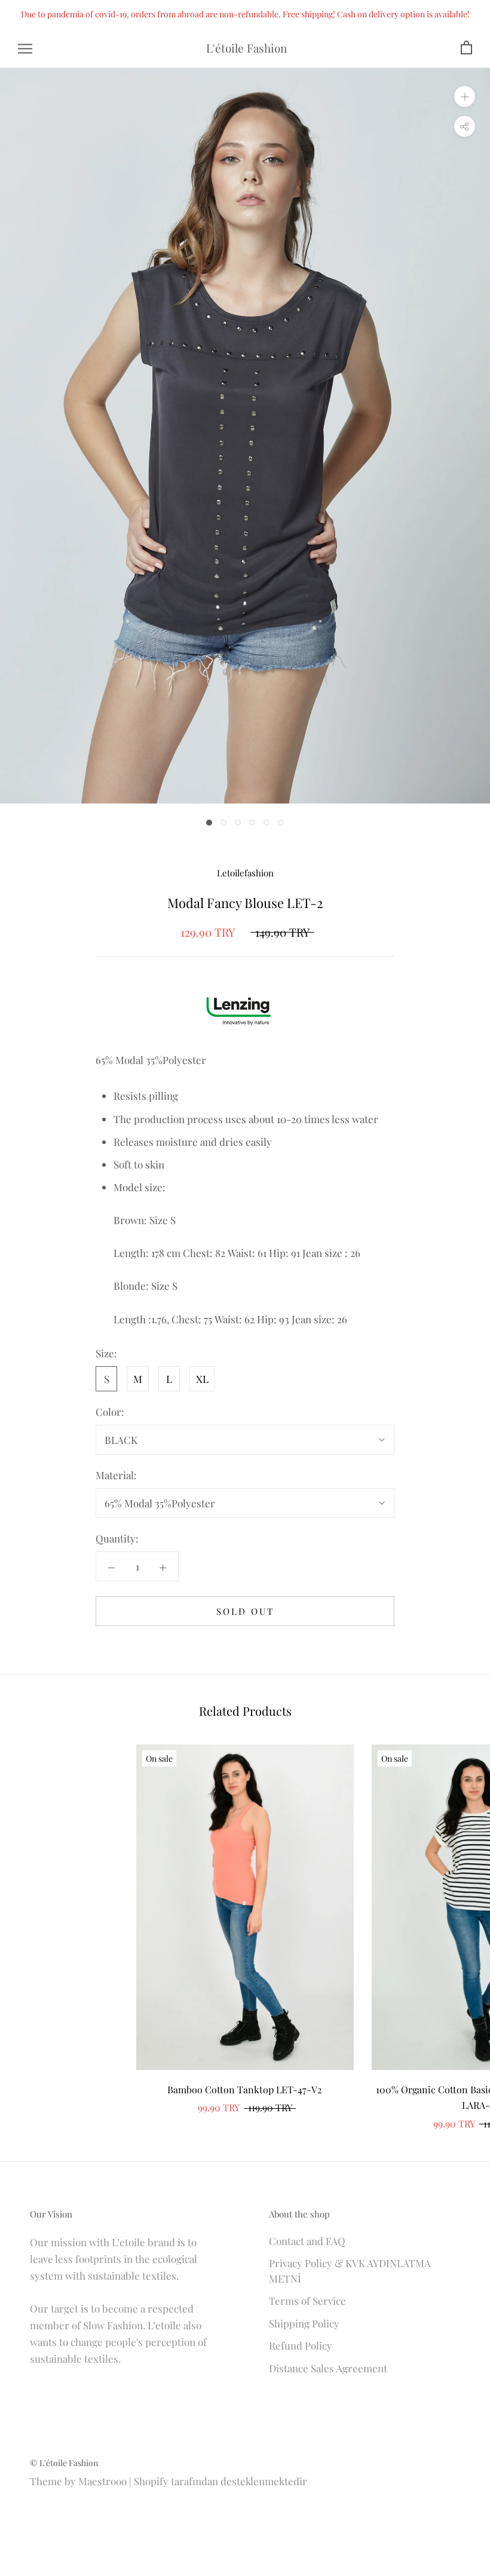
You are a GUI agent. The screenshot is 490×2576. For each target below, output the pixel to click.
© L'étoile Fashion (64, 2463)
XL (202, 1379)
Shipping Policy (304, 2323)
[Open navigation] (25, 48)
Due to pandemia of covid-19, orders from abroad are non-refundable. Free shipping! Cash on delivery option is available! (245, 14)
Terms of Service (307, 2301)
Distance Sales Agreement (328, 2368)
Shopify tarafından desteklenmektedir (220, 2481)
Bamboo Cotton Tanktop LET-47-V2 (245, 2089)
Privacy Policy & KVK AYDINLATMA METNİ (350, 2271)
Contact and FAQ (307, 2241)
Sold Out (245, 1611)
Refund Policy (301, 2345)
